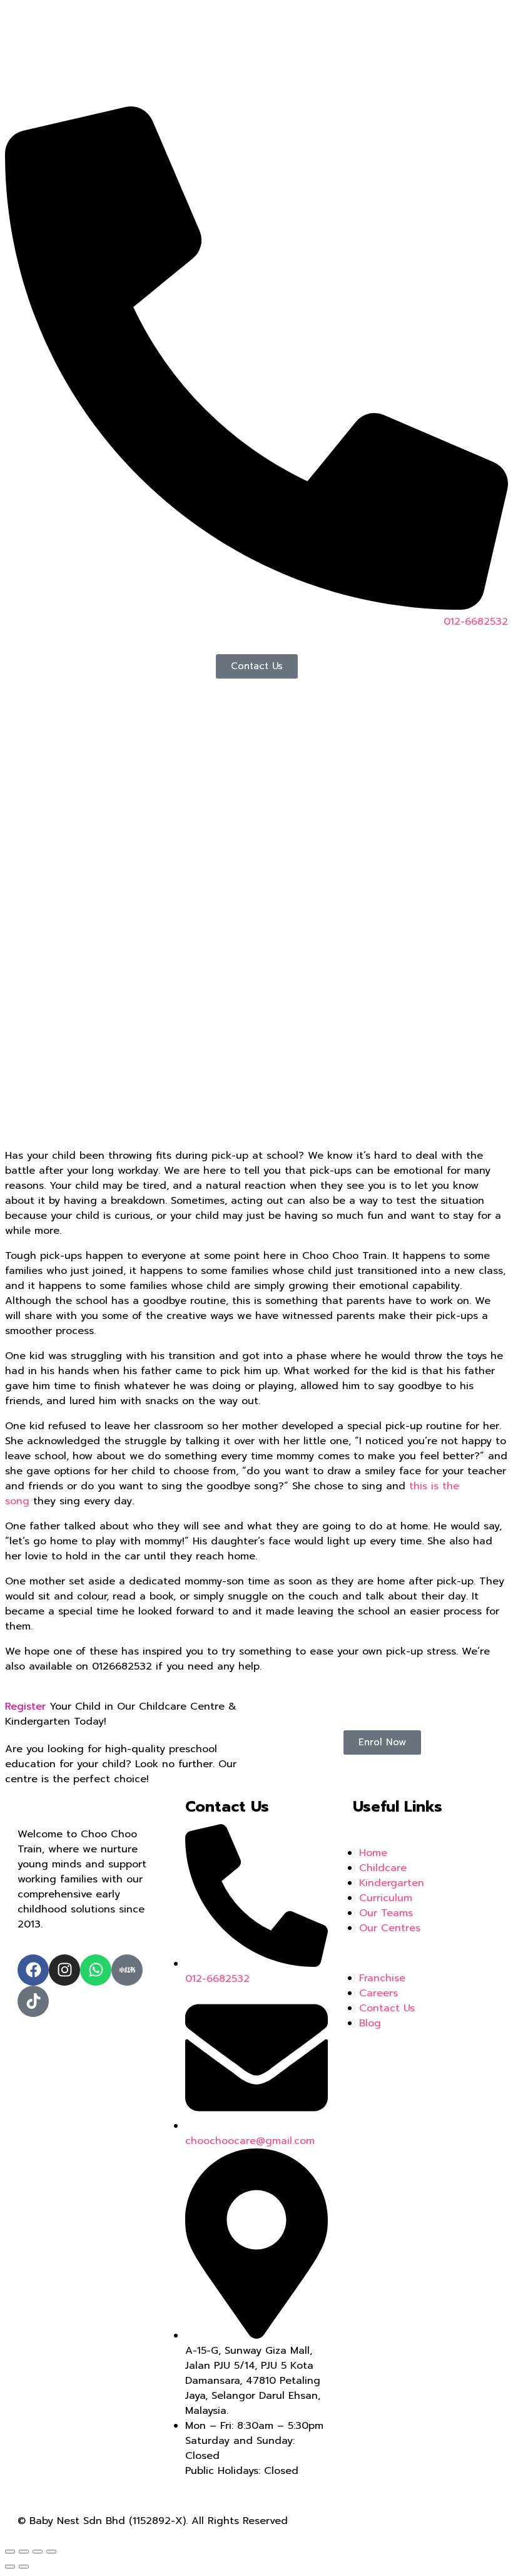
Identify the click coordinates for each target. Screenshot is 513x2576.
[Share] (24, 2552)
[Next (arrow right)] (24, 2567)
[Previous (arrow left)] (10, 2567)
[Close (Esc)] (10, 2552)
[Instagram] (64, 1970)
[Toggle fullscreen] (38, 2552)
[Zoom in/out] (51, 2552)
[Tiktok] (33, 2001)
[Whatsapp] (96, 1970)
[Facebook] (33, 1970)
